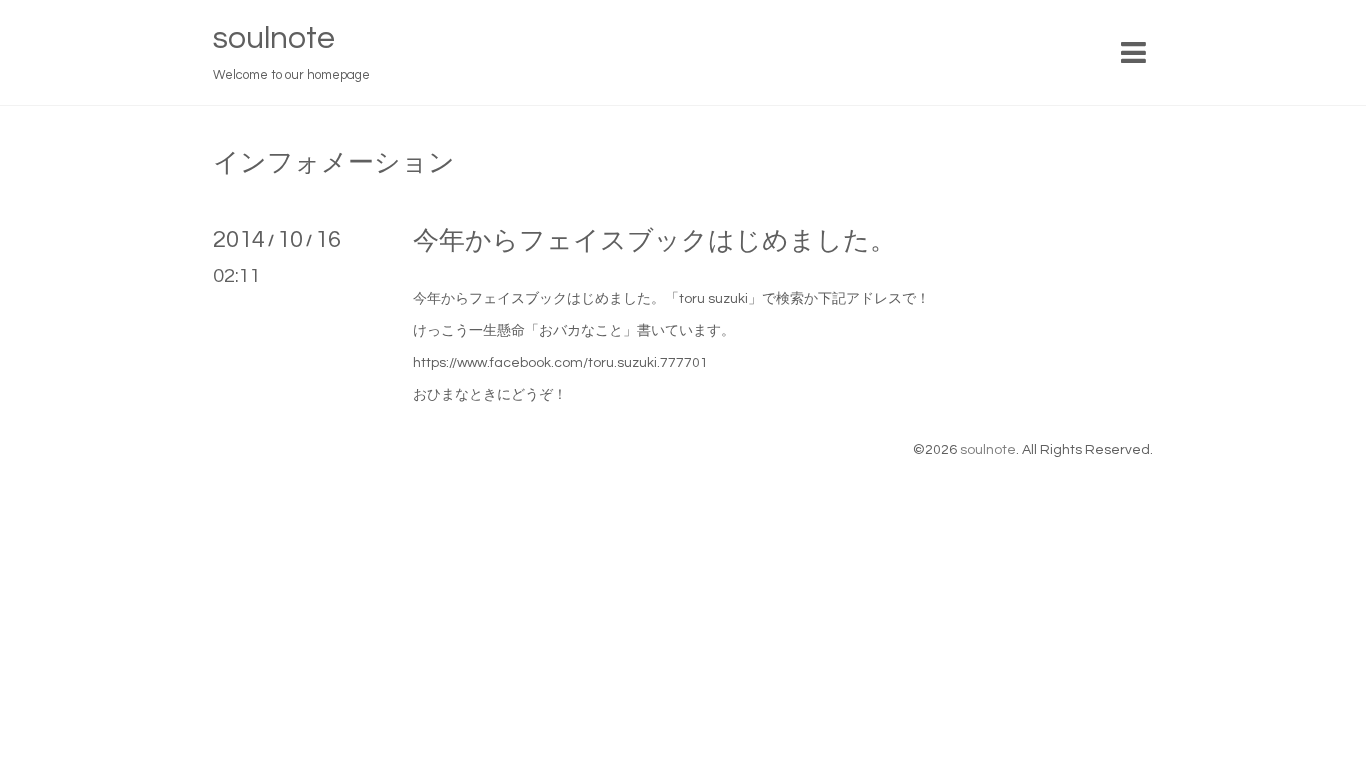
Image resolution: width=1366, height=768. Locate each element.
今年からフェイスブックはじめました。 (654, 241)
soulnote (274, 38)
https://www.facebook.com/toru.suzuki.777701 (560, 363)
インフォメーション (334, 163)
